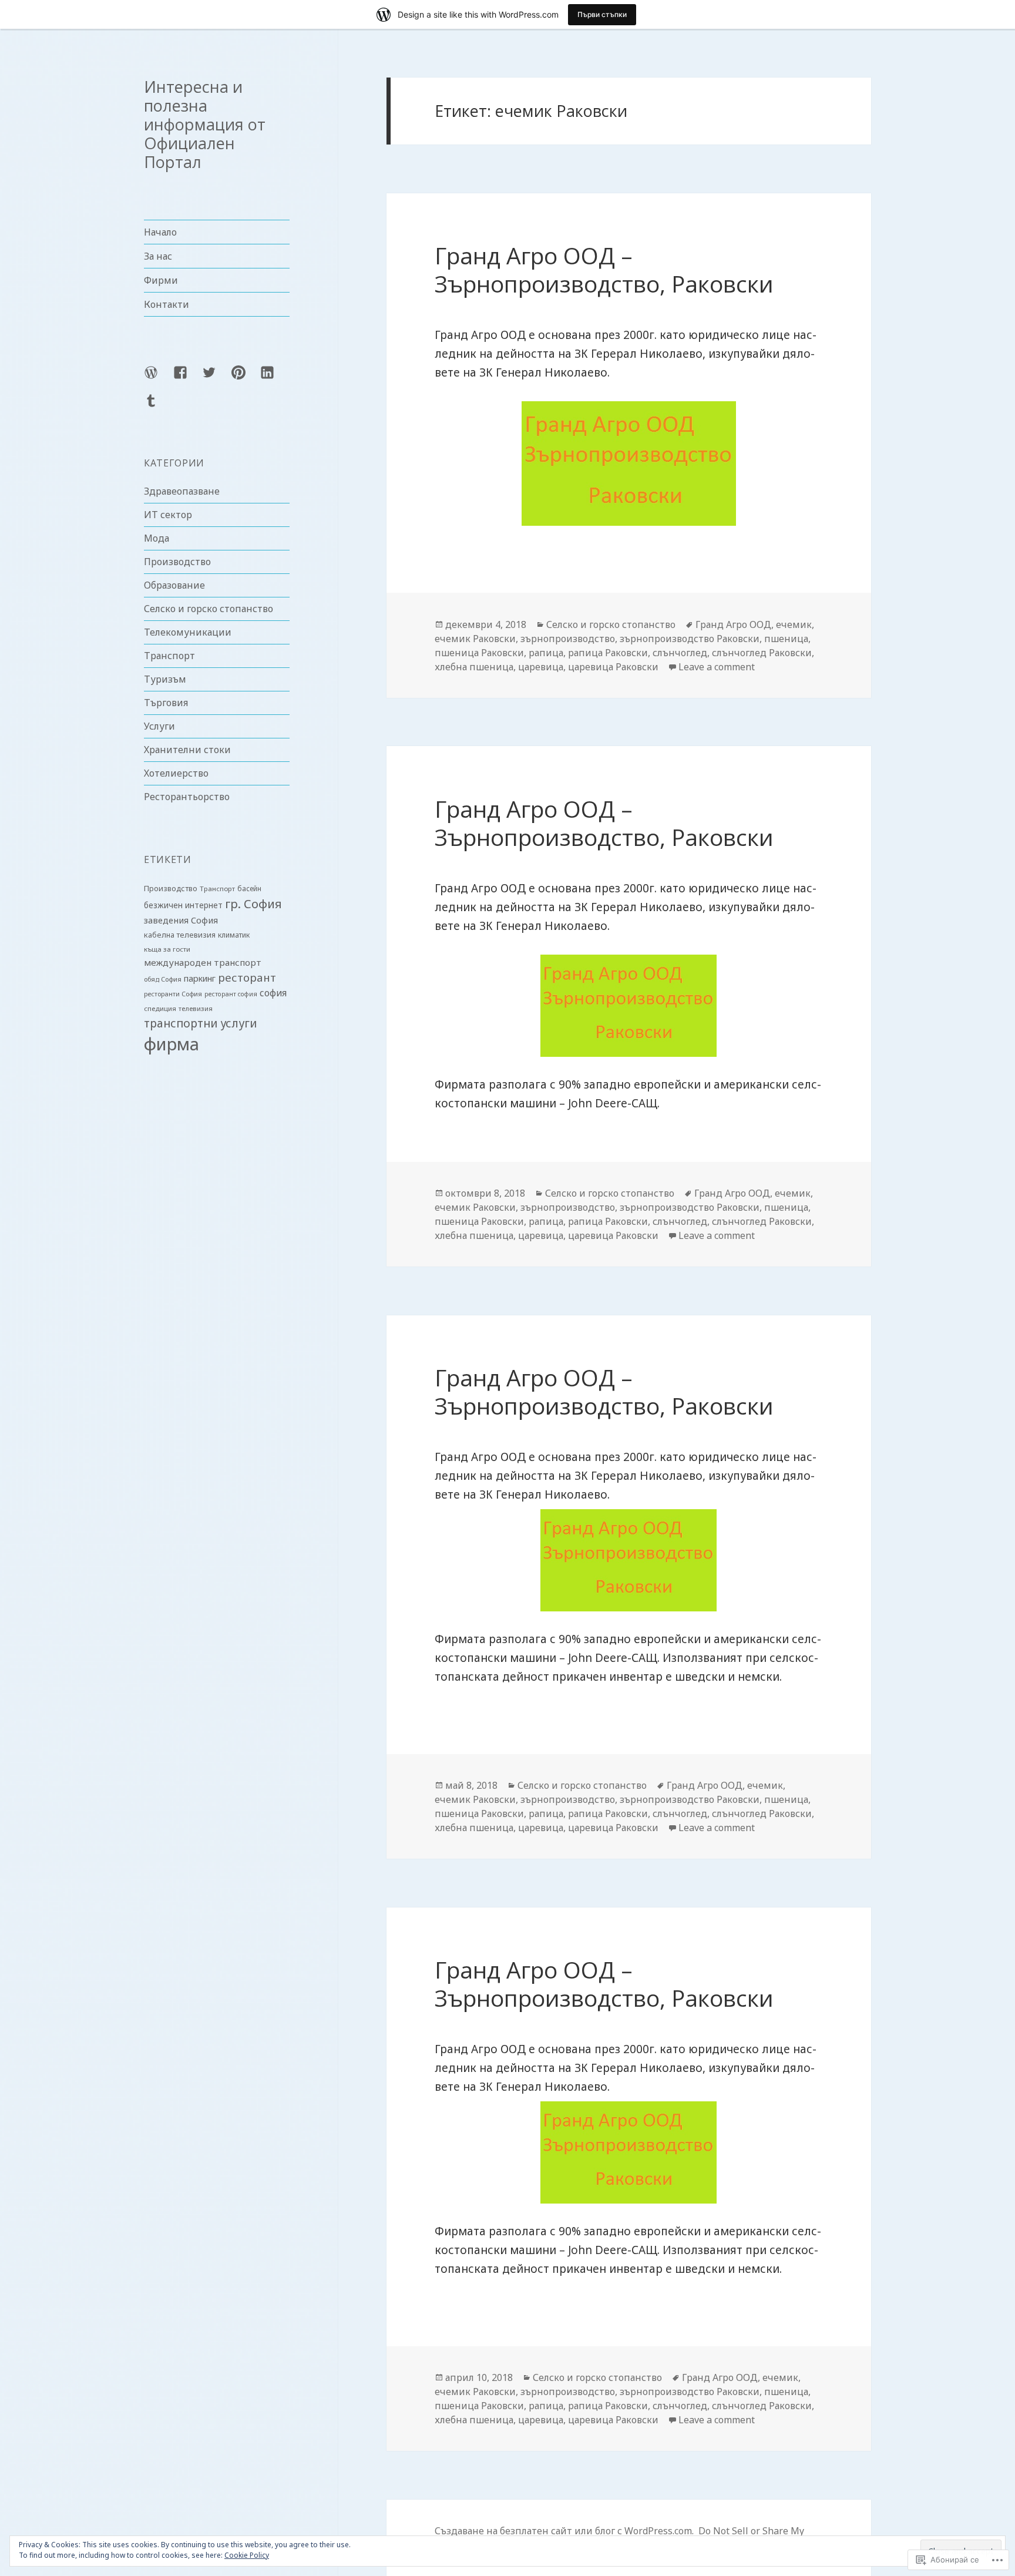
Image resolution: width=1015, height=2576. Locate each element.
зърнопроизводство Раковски (690, 639)
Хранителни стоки (187, 750)
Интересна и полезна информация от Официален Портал (205, 124)
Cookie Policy (247, 2555)
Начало (160, 232)
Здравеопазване (182, 491)
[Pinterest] (246, 379)
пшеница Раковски (479, 653)
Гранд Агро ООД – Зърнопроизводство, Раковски (604, 269)
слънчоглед (680, 653)
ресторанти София (173, 994)
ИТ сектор (168, 515)
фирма (172, 1044)
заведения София (181, 920)
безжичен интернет (183, 905)
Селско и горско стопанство (209, 609)
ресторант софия (231, 994)
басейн (249, 889)
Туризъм (165, 679)
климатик (234, 935)
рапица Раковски (608, 653)
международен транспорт (203, 962)
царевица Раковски (613, 667)
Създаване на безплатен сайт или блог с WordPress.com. (564, 2531)
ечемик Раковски (475, 639)
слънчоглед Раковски (762, 653)
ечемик (794, 624)
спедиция (160, 1008)
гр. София (253, 904)
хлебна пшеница (474, 667)
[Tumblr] (158, 408)
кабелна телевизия (180, 935)
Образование (174, 585)
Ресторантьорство (187, 797)
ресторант (247, 977)
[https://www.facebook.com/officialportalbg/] (187, 379)
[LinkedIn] (274, 379)
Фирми (161, 280)
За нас (158, 256)
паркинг (200, 978)
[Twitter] (216, 379)
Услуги (159, 726)
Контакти (167, 304)
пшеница (786, 639)
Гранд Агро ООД (733, 624)
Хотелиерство (176, 773)
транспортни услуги (200, 1023)
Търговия (166, 703)
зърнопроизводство (568, 639)
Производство (177, 562)
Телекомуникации (188, 632)
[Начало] (158, 379)
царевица (541, 667)
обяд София (163, 979)
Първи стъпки (602, 14)
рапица (546, 653)
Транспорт (169, 656)
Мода (157, 538)
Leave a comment (717, 667)
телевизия (196, 1008)
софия (273, 993)
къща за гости (167, 949)
